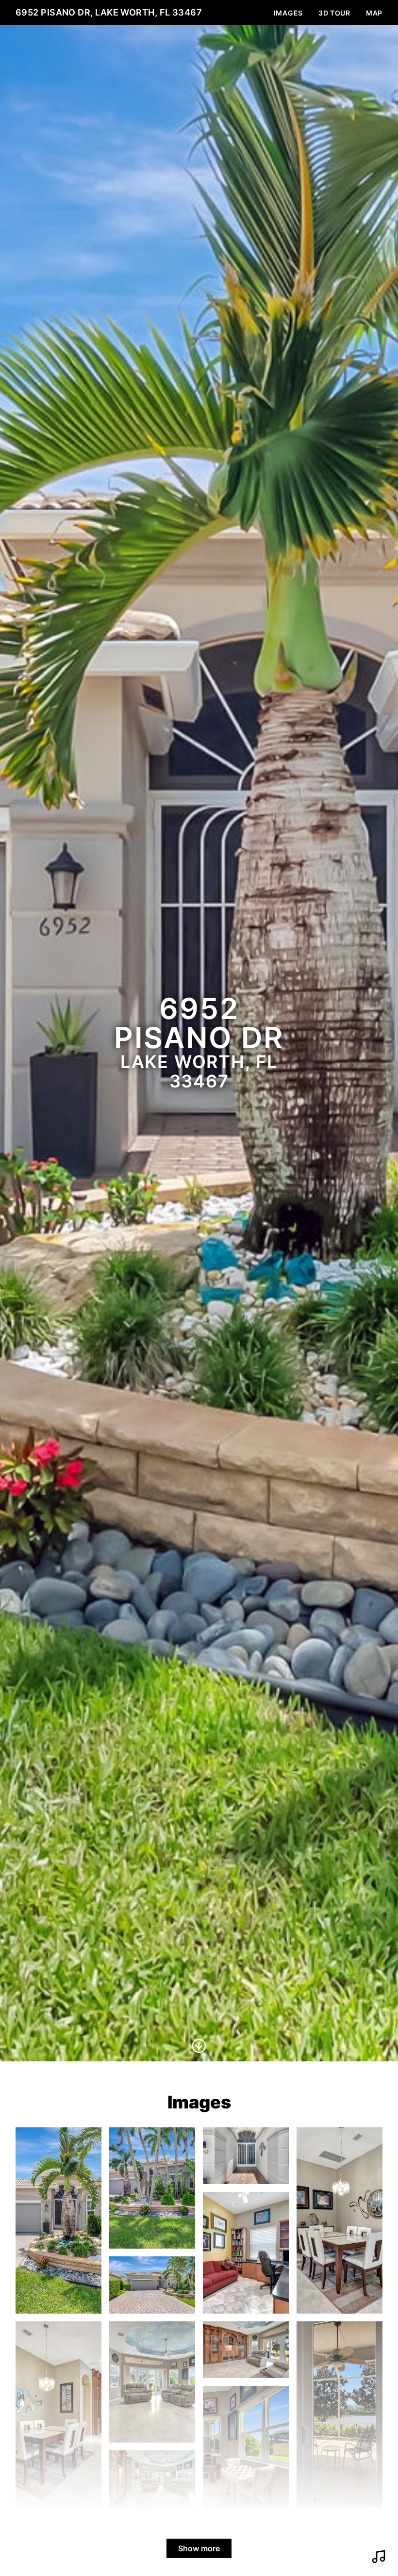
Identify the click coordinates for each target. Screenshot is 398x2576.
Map (374, 13)
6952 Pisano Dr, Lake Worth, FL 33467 (109, 12)
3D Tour (334, 13)
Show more (199, 2548)
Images (288, 13)
